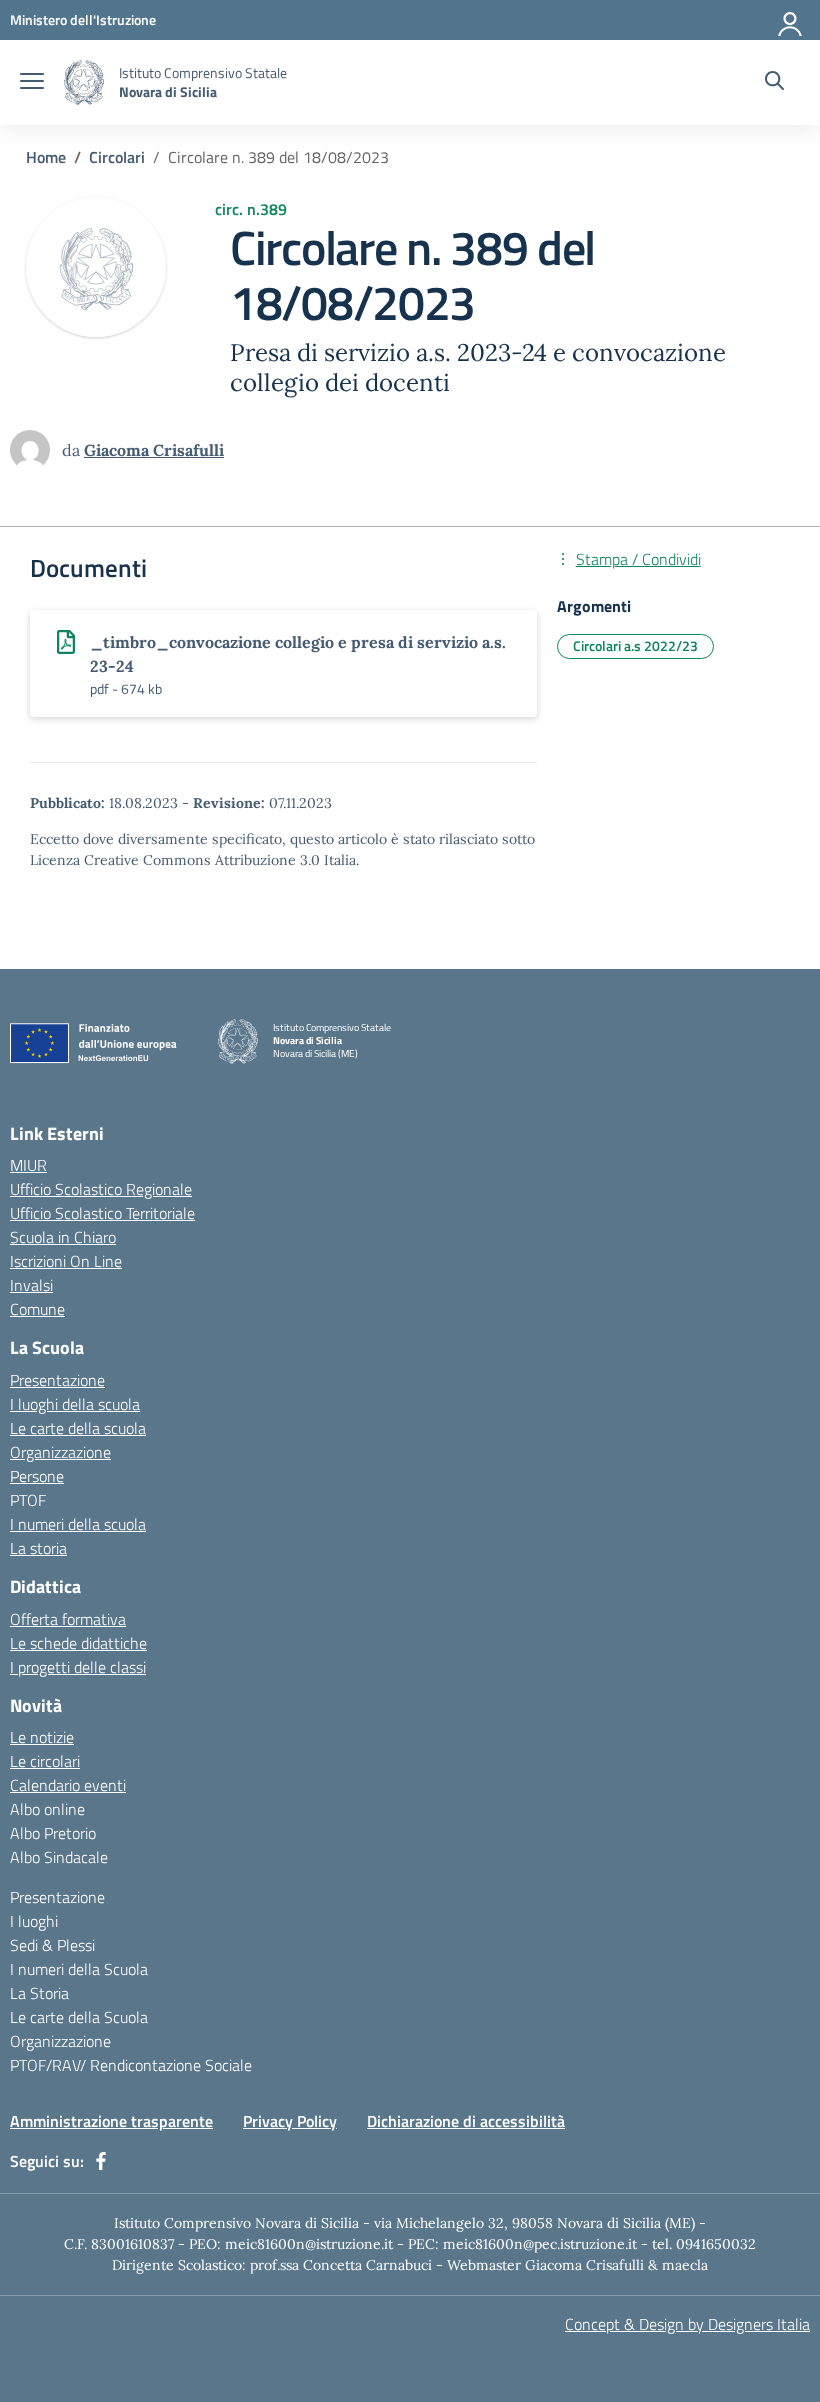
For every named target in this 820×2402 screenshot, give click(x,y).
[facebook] (101, 2161)
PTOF (28, 1500)
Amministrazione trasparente (111, 2121)
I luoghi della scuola (75, 1404)
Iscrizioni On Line (66, 1261)
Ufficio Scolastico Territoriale (102, 1213)
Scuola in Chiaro (63, 1237)
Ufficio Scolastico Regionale (101, 1189)
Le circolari (45, 1761)
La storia (38, 1548)
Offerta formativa (68, 1619)
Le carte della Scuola (79, 2017)
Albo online (47, 1809)
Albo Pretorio (53, 1833)
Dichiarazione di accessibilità (466, 2121)
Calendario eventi (68, 1785)
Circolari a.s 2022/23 (635, 645)
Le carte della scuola (78, 1428)
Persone (37, 1476)
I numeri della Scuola (79, 1969)
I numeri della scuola (78, 1524)
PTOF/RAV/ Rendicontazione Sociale (131, 2065)
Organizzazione (60, 1452)
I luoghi (34, 1921)
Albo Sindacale (59, 1857)
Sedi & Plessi (52, 1945)
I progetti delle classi (78, 1667)
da (73, 450)
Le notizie (42, 1737)
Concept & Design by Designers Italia (687, 2324)
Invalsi (31, 1285)
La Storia (39, 1993)
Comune (37, 1309)
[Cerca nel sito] (774, 83)
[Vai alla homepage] (84, 82)
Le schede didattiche (78, 1643)
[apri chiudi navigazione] (32, 83)
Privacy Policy (290, 2121)
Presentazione (57, 1380)
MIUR (28, 1165)
